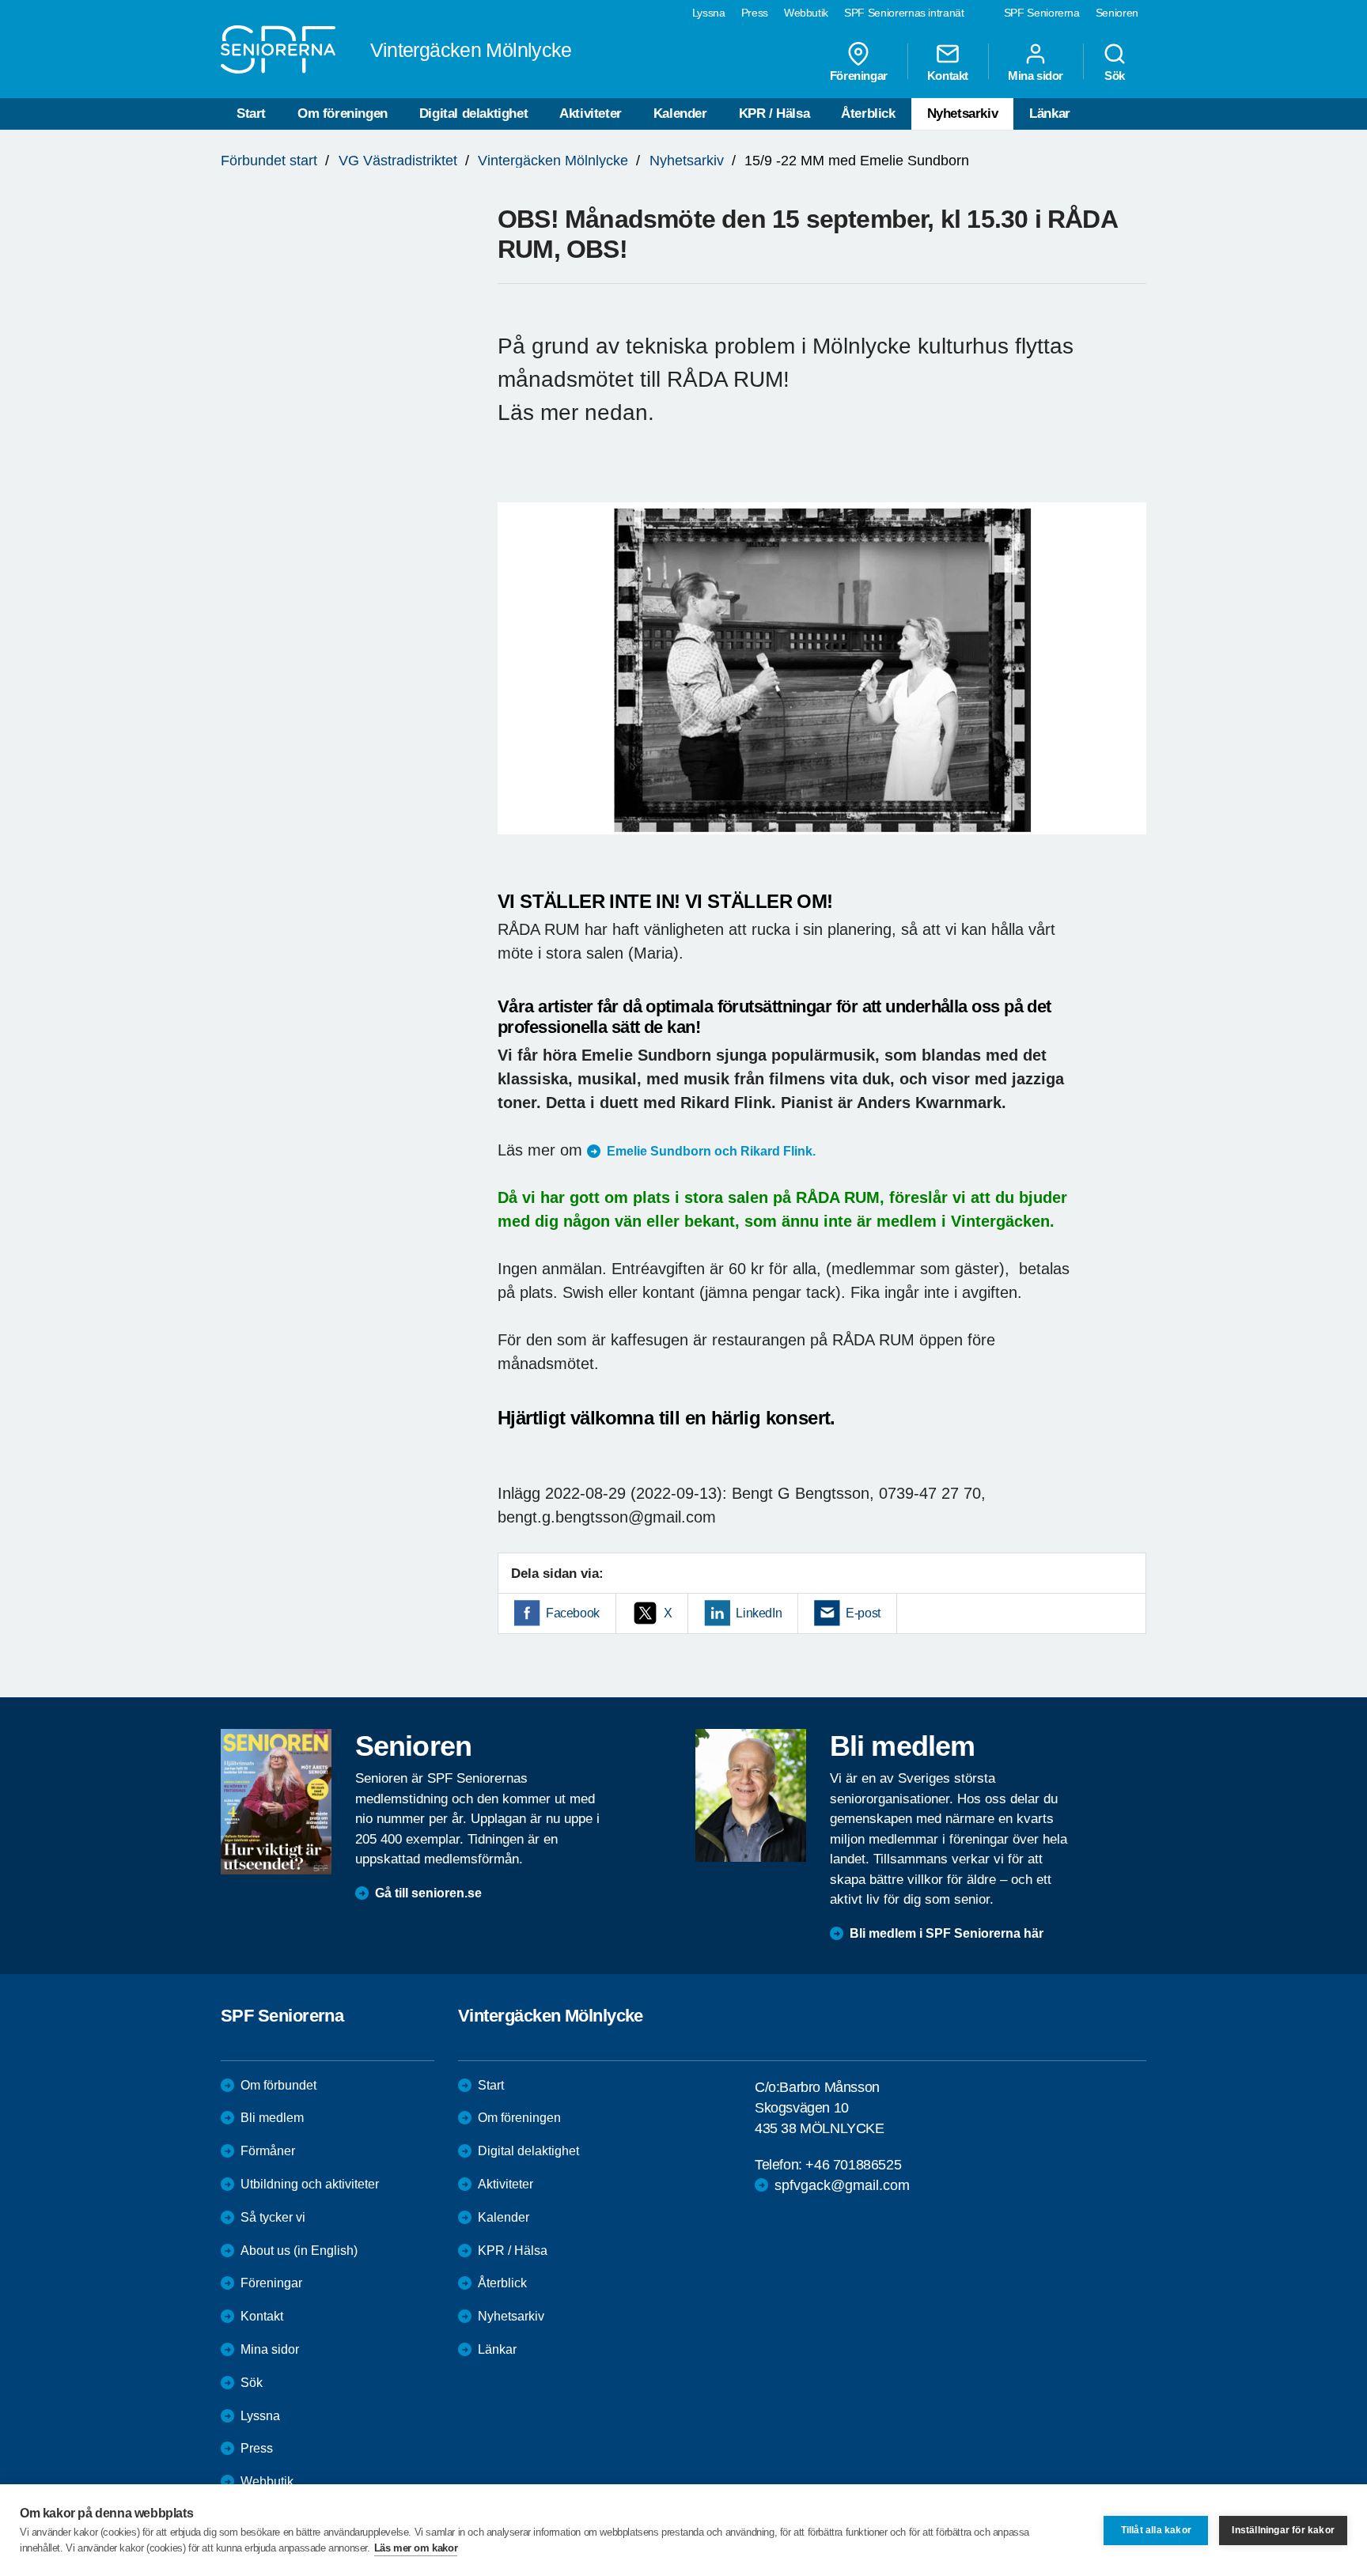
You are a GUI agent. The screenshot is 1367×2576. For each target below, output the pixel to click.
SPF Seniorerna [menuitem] (1042, 13)
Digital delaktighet (473, 113)
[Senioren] (276, 1802)
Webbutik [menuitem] (806, 13)
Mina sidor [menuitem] (1036, 75)
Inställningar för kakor (1283, 2530)
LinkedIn (759, 1613)
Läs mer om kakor (416, 2548)
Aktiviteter (591, 113)
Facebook (573, 1613)
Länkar (1050, 113)
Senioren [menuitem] (1117, 13)
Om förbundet (278, 2085)
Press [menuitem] (755, 13)
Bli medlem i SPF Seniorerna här (947, 1933)
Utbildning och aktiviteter (310, 2184)
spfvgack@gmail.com (842, 2185)
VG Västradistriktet (398, 161)
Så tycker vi (273, 2217)
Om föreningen (343, 113)
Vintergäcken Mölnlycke (553, 161)
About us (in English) (299, 2251)
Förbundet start (269, 161)
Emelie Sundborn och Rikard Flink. (711, 1151)
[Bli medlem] (751, 1795)
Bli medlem (272, 2118)
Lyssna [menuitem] (709, 13)
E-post (863, 1613)
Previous (517, 684)
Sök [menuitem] (1115, 75)
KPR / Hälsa (774, 113)
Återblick (868, 113)
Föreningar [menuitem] (859, 75)
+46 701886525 (853, 2165)
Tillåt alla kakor (1156, 2530)
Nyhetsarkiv (963, 113)
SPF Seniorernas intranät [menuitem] (904, 13)
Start (251, 113)
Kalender (680, 113)
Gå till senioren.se (428, 1893)
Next (1129, 684)
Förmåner (268, 2151)
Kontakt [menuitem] (948, 75)
